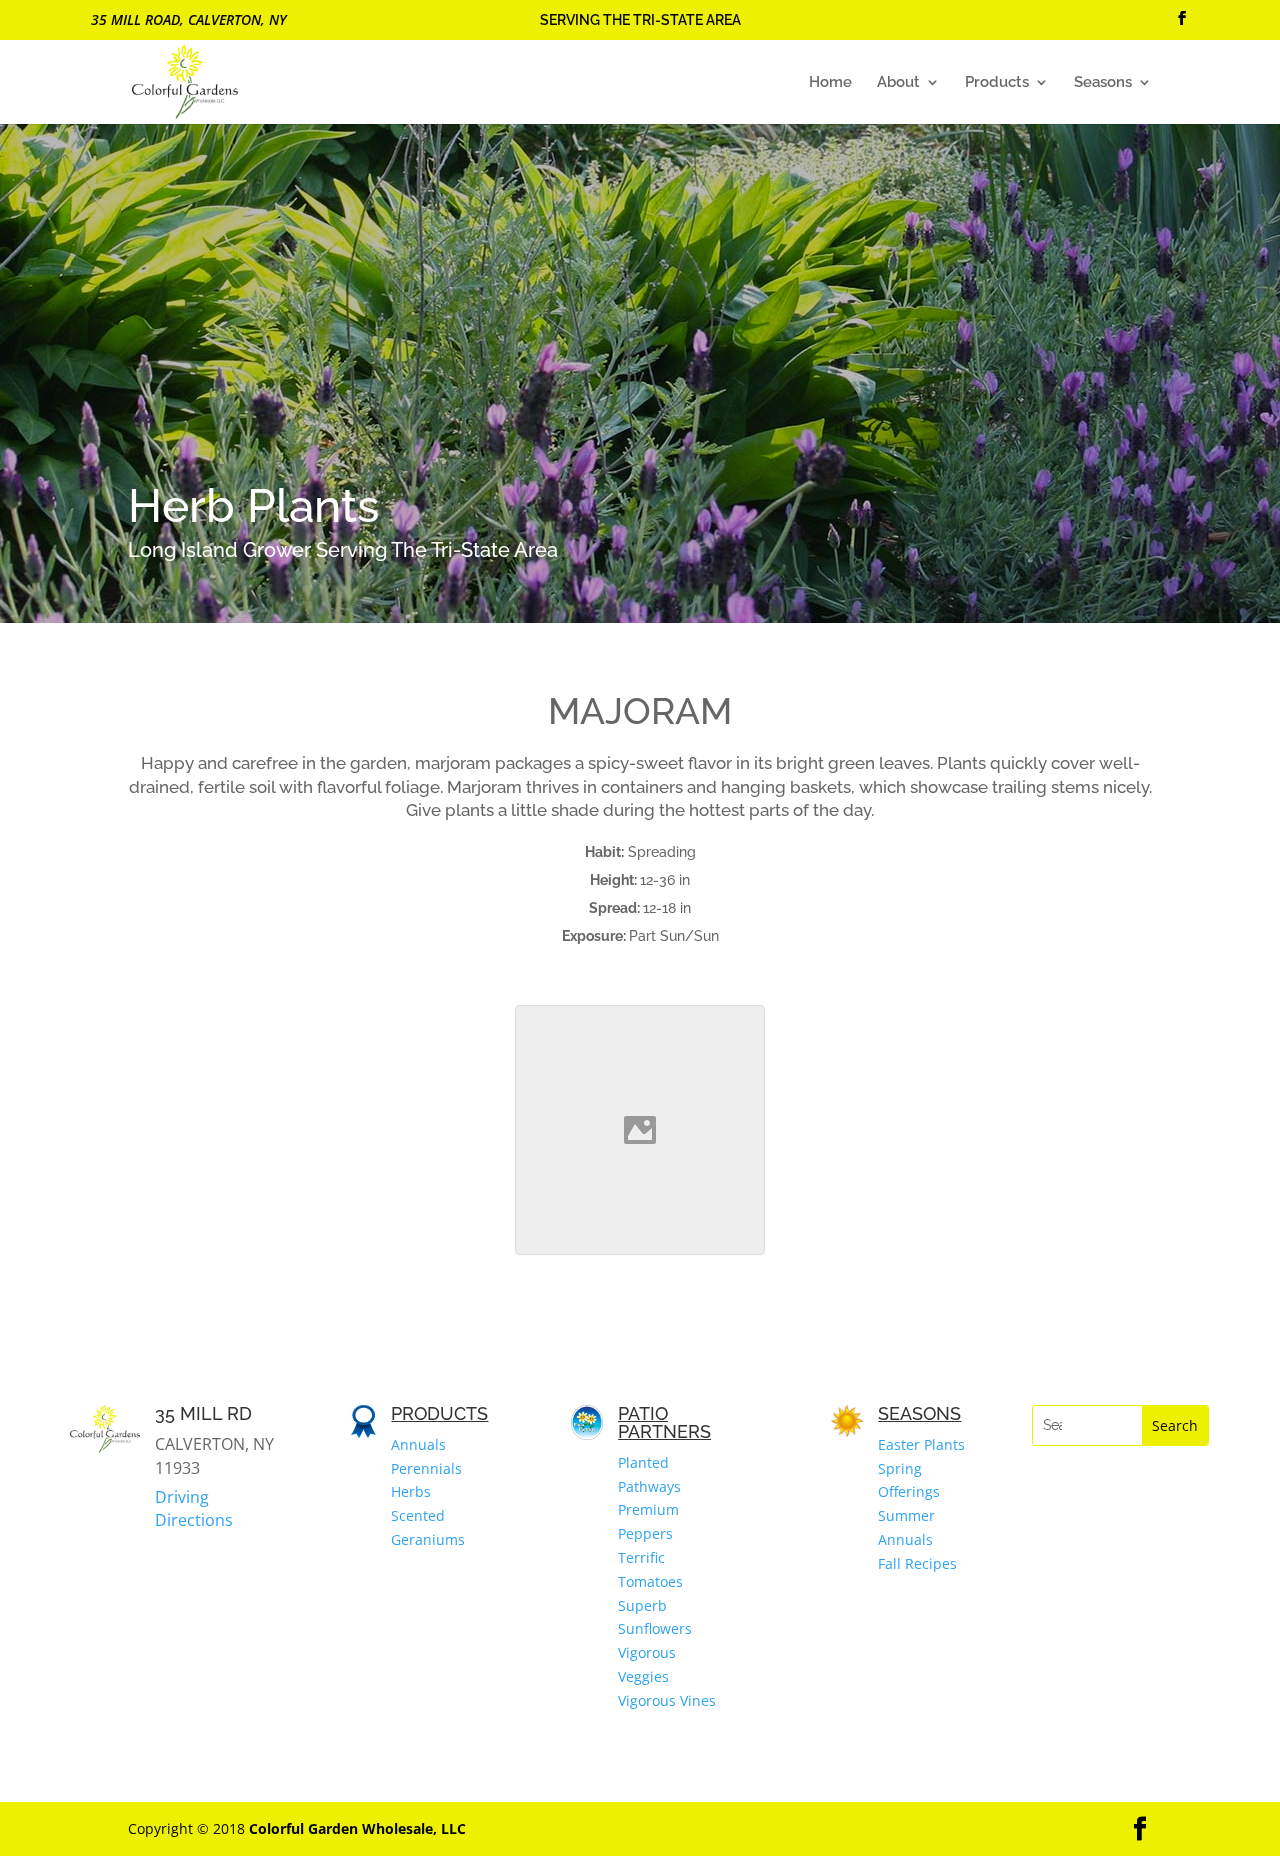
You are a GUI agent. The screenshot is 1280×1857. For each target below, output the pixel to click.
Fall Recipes (917, 1563)
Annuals (418, 1444)
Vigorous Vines (667, 1700)
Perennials (426, 1468)
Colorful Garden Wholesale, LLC (357, 1828)
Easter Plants (921, 1444)
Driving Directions (194, 1508)
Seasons (1103, 83)
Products (997, 83)
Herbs (411, 1491)
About (898, 83)
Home (830, 83)
